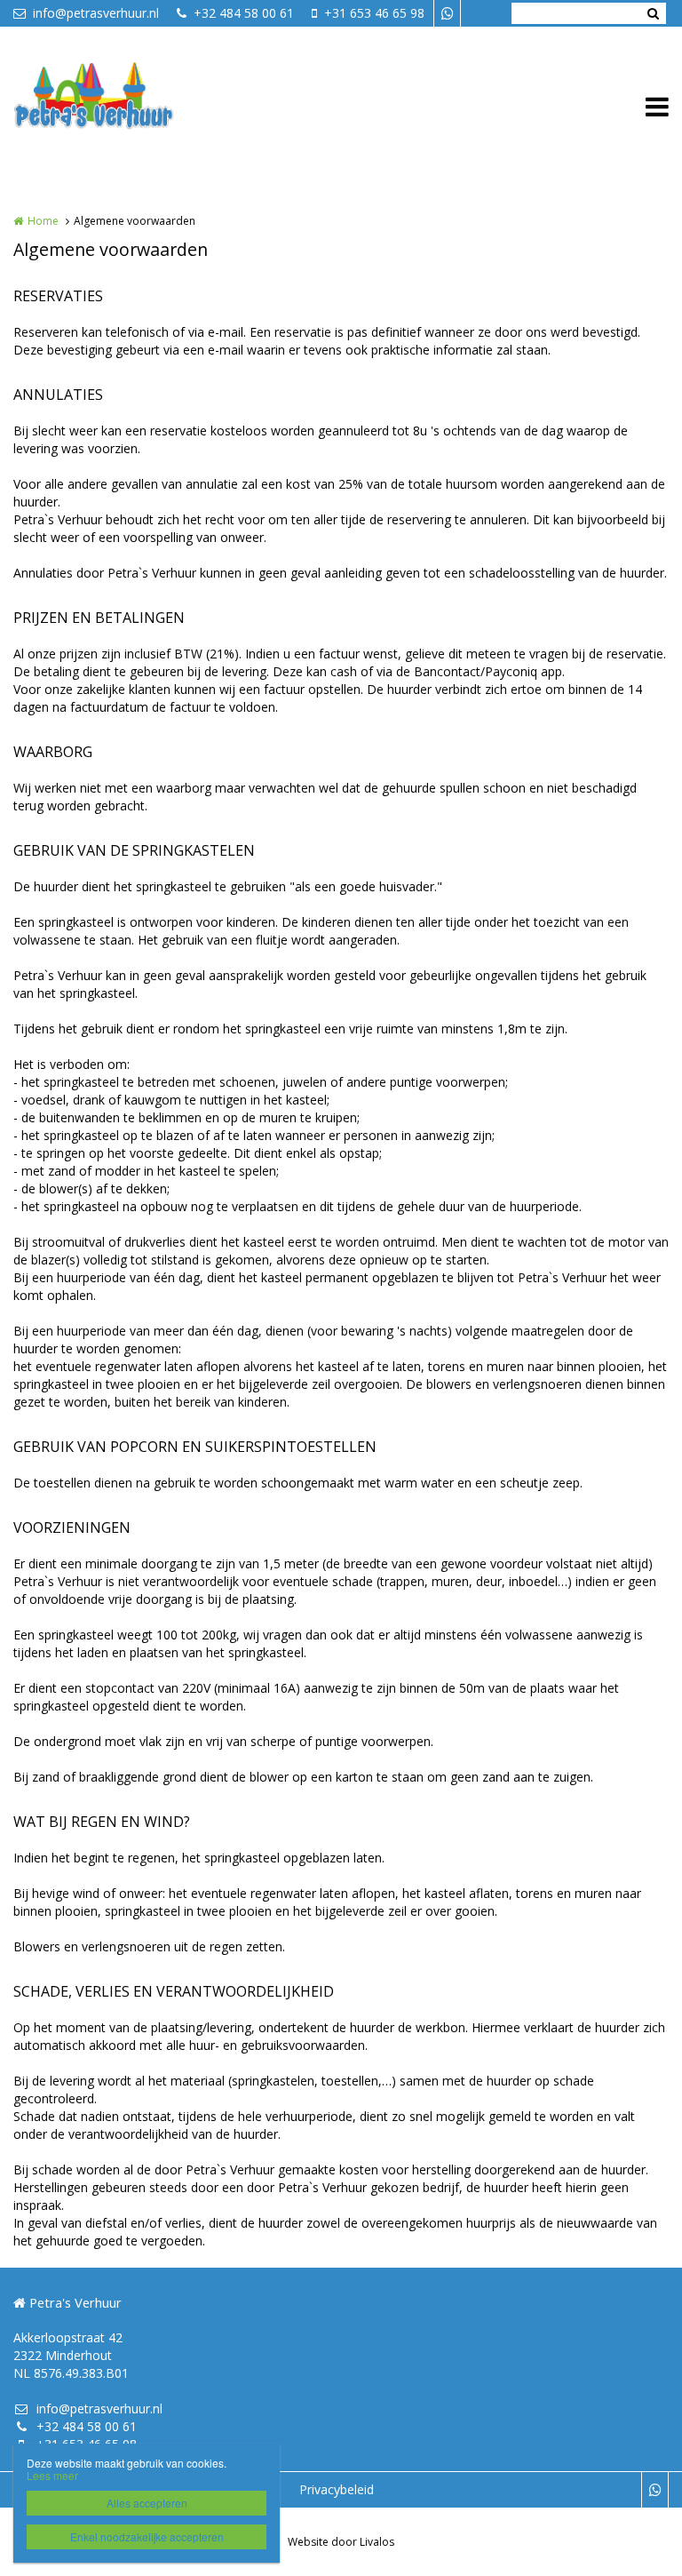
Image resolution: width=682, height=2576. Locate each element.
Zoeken (653, 13)
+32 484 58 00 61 (244, 13)
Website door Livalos (341, 2542)
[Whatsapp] (447, 13)
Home (43, 221)
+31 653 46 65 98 (374, 13)
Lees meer (52, 2475)
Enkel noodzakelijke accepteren (147, 2536)
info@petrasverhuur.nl (96, 13)
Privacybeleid (337, 2489)
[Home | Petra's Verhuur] (121, 107)
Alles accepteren (147, 2503)
